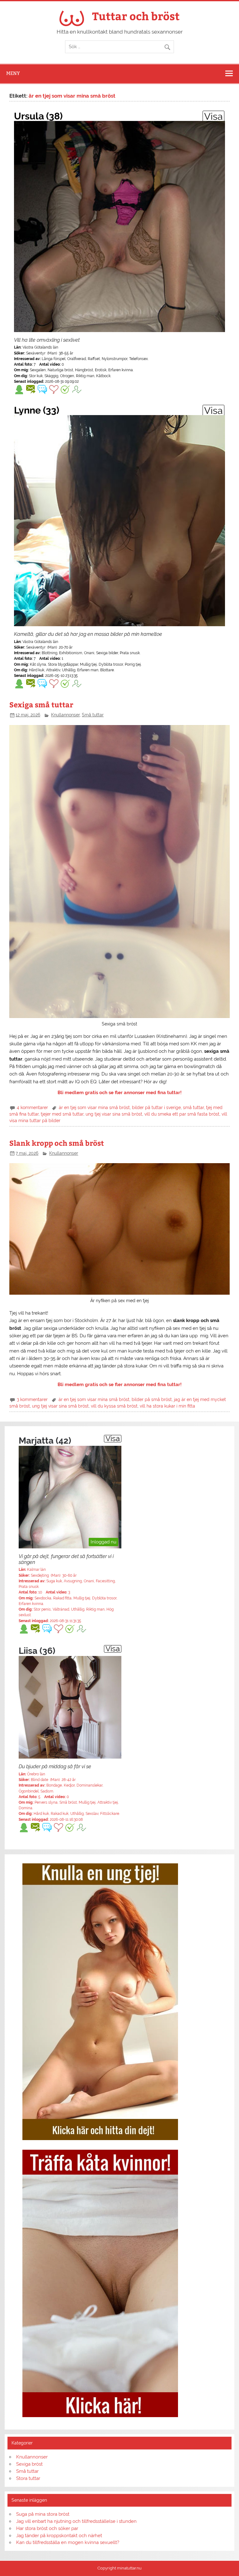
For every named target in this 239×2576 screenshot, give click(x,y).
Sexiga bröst (29, 2464)
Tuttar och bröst (136, 16)
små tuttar (193, 1108)
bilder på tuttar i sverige (156, 1108)
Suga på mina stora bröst (43, 2514)
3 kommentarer (32, 1399)
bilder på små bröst (152, 1399)
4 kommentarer (32, 1108)
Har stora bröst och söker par (47, 2528)
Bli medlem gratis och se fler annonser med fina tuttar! (120, 1093)
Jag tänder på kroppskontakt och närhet (59, 2536)
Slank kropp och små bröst (57, 1143)
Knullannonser (65, 715)
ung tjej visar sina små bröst (114, 1114)
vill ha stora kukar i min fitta (167, 1406)
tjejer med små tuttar (62, 1114)
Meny (13, 73)
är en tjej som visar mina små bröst (94, 1108)
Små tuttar (93, 715)
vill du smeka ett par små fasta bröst (182, 1114)
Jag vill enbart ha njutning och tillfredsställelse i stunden (76, 2521)
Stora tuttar (28, 2478)
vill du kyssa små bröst (114, 1406)
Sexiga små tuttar (41, 704)
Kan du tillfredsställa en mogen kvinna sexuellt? (68, 2542)
